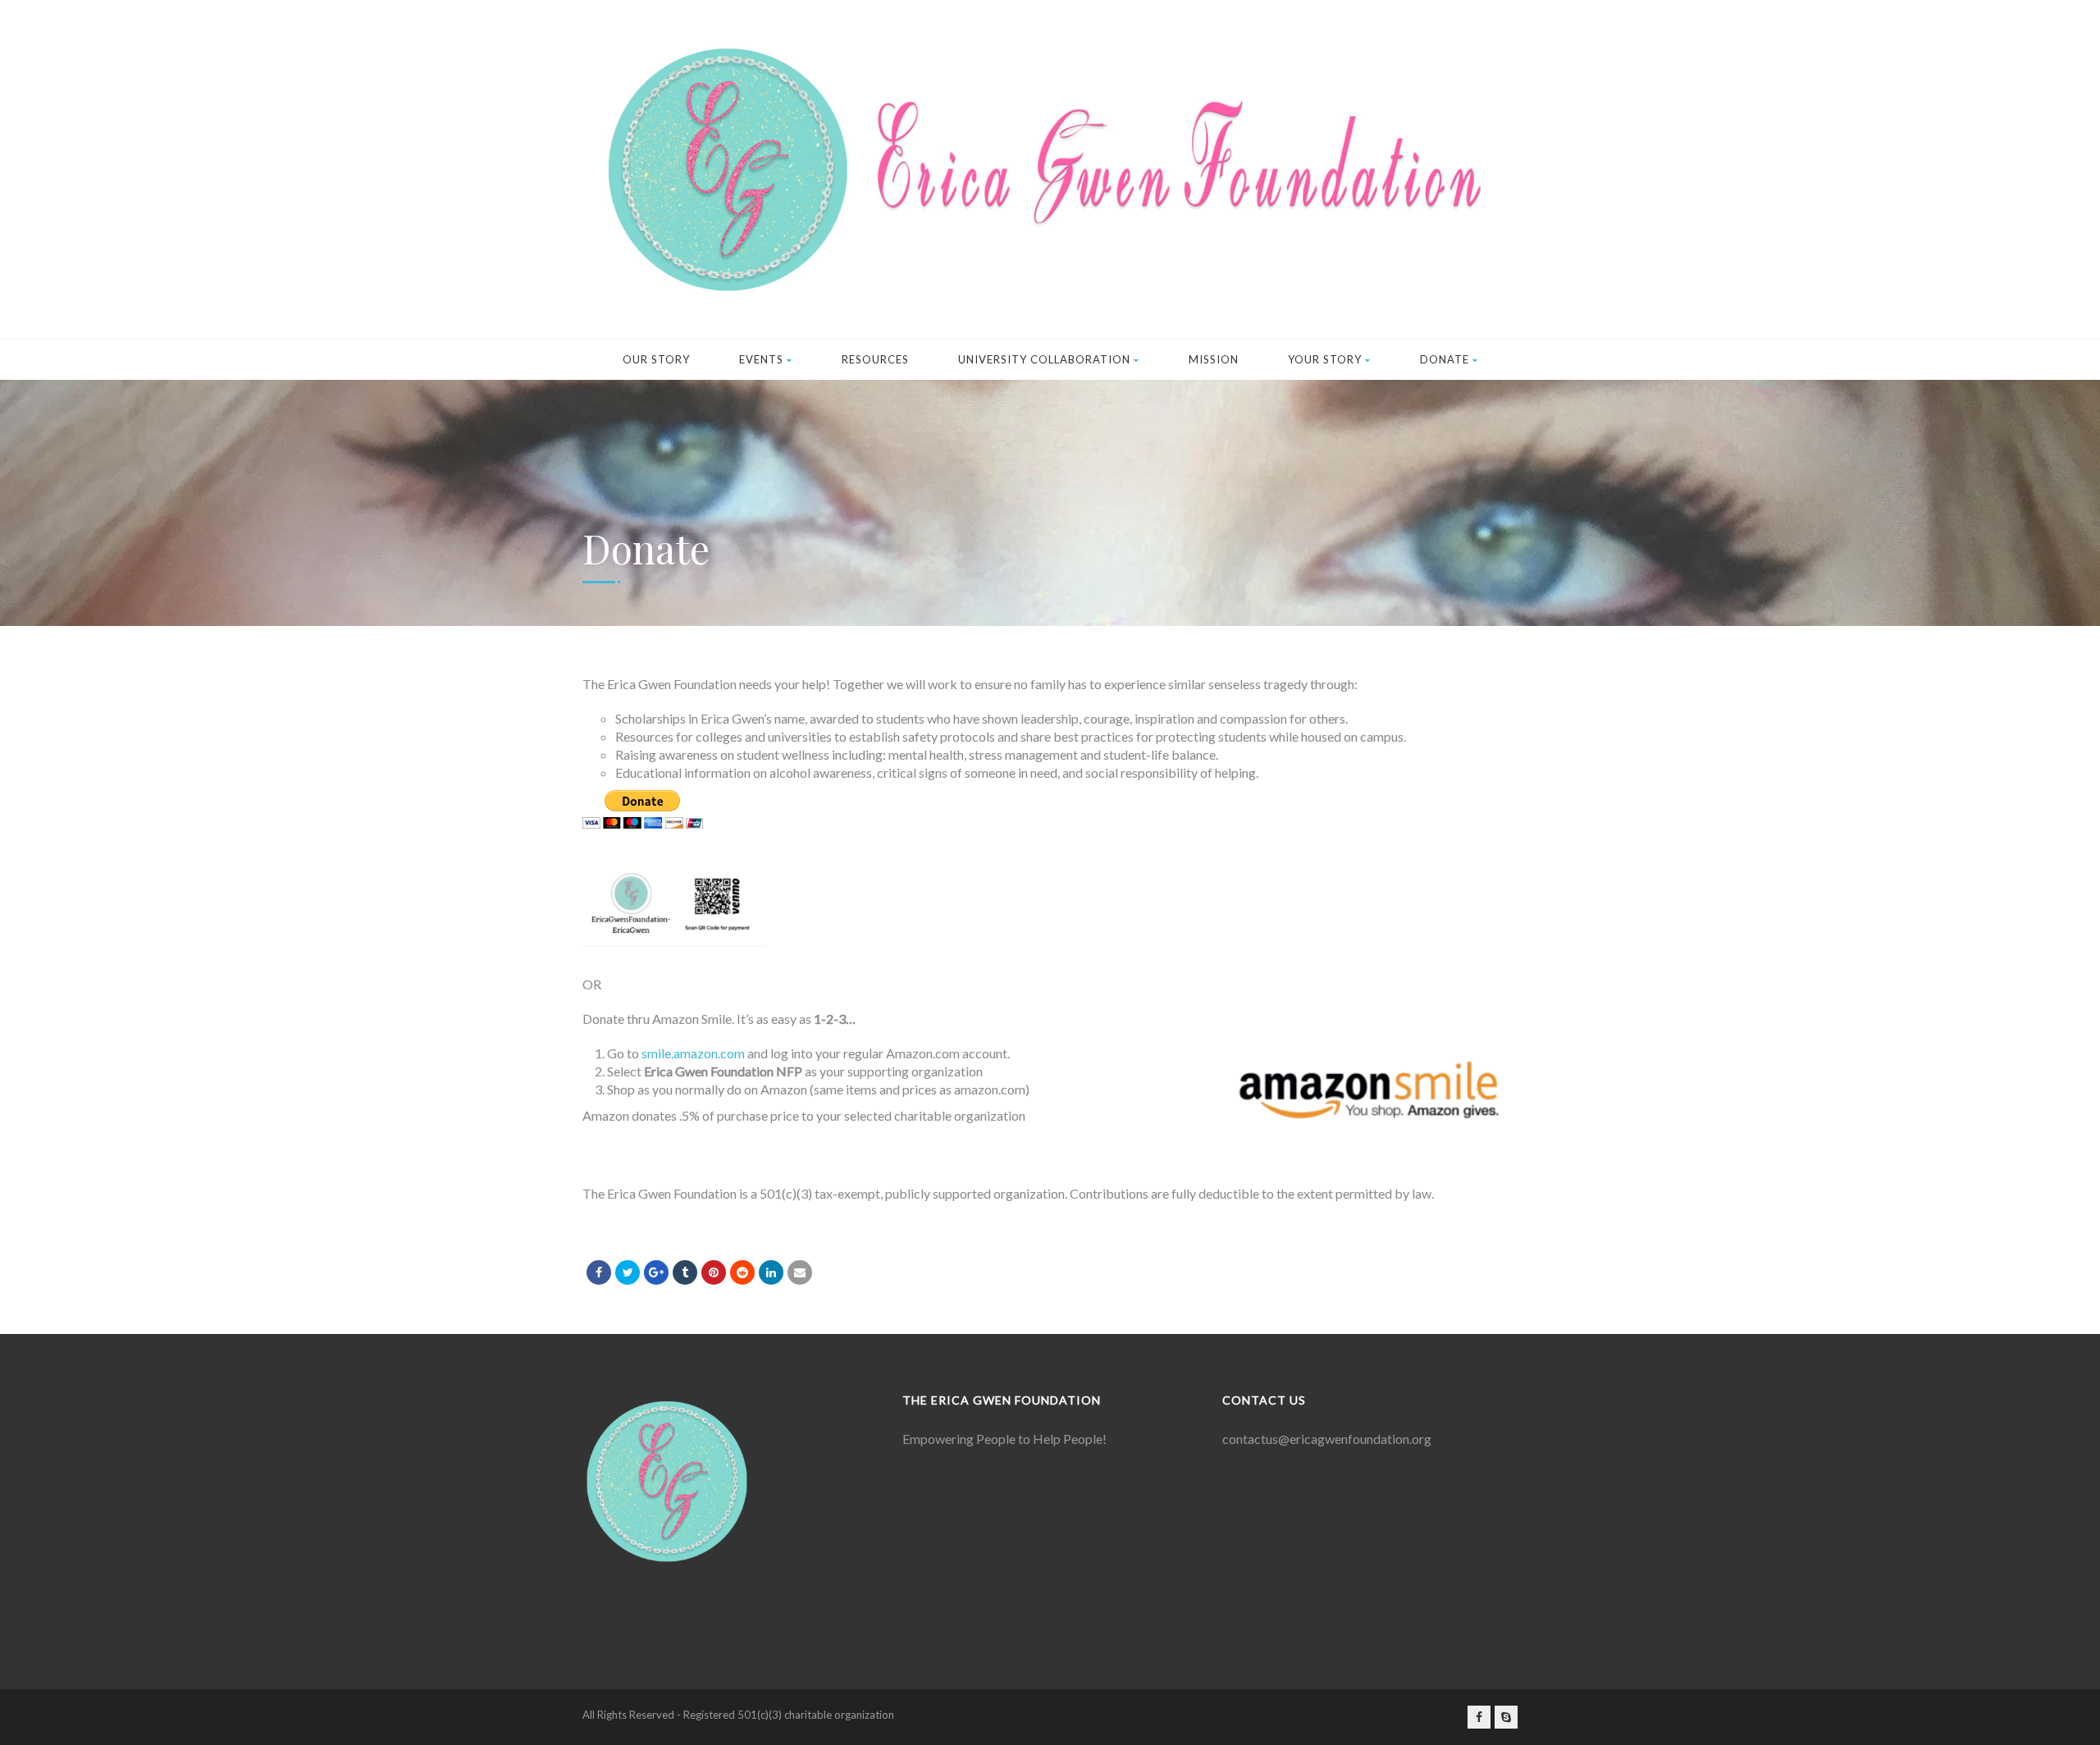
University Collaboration (1044, 359)
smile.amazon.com (693, 1053)
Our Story (656, 359)
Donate (1445, 359)
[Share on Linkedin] (742, 1272)
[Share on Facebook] (599, 1272)
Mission (1214, 359)
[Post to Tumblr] (685, 1272)
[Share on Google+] (656, 1272)
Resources (875, 359)
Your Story (1325, 359)
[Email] (800, 1272)
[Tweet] (628, 1272)
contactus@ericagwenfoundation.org (1327, 1439)
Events (761, 359)
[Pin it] (714, 1272)
